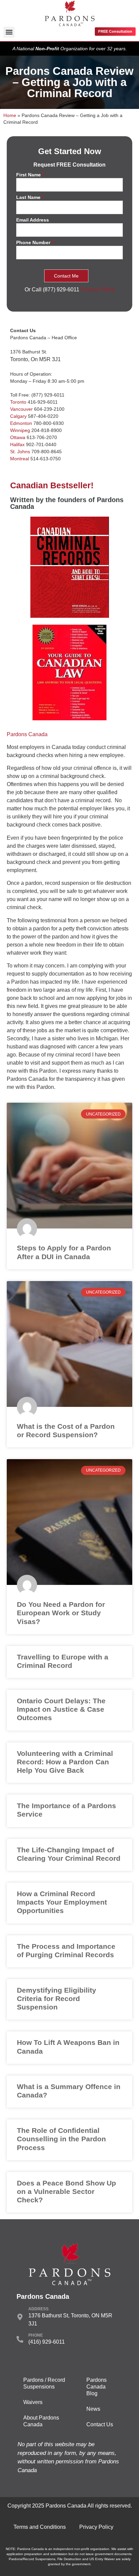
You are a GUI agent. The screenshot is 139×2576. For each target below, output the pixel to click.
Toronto (18, 402)
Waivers (33, 2402)
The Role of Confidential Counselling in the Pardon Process (61, 2139)
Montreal (20, 459)
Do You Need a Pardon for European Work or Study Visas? (61, 1613)
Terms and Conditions (40, 2527)
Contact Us (100, 2424)
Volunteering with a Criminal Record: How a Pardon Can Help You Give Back (65, 1762)
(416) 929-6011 (47, 2342)
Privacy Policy (98, 290)
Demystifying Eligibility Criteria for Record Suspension (57, 1999)
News (93, 2409)
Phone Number (35, 243)
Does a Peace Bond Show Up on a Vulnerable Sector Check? (66, 2191)
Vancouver (21, 409)
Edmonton (21, 423)
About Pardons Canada (41, 2421)
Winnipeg (20, 430)
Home (10, 115)
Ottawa (18, 437)
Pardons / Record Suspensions (44, 2383)
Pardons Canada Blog (96, 2387)
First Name (30, 175)
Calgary (18, 416)
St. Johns (20, 452)
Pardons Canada (27, 734)
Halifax (17, 444)
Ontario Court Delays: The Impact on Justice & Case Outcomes (61, 1709)
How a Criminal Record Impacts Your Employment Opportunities (62, 1902)
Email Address (33, 220)
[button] (9, 32)
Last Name (30, 197)
